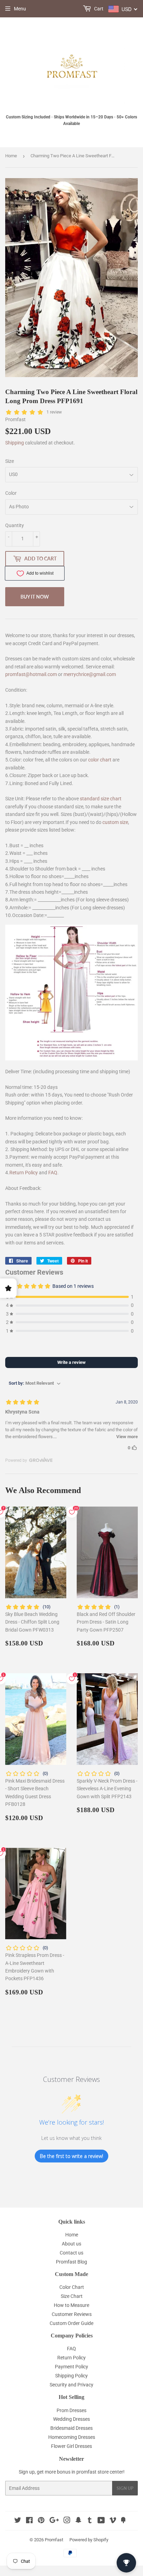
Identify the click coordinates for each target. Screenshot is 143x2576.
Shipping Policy (71, 2376)
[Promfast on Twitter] (18, 2521)
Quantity (15, 525)
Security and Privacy (71, 2385)
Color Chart (72, 2287)
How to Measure (71, 2305)
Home (11, 156)
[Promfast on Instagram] (67, 2521)
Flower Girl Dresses (71, 2446)
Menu (20, 9)
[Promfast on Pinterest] (41, 2521)
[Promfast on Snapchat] (78, 2521)
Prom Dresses (71, 2410)
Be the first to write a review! (71, 2156)
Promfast (54, 2540)
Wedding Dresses (71, 2419)
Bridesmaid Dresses (71, 2428)
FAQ (53, 1173)
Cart (98, 9)
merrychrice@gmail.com (90, 674)
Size (10, 461)
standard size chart (101, 799)
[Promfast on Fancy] (123, 2521)
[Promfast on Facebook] (29, 2521)
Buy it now (35, 597)
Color (11, 493)
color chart (100, 760)
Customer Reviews (72, 2314)
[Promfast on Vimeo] (113, 2521)
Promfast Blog (71, 2262)
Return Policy (24, 1173)
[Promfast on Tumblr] (90, 2521)
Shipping (15, 443)
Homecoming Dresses (72, 2437)
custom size (115, 822)
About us (71, 2244)
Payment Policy (71, 2367)
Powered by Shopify (89, 2540)
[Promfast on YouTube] (101, 2521)
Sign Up (125, 2488)
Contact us (71, 2253)
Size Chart (72, 2296)
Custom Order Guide (71, 2323)
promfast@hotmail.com (31, 674)
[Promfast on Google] (54, 2521)
